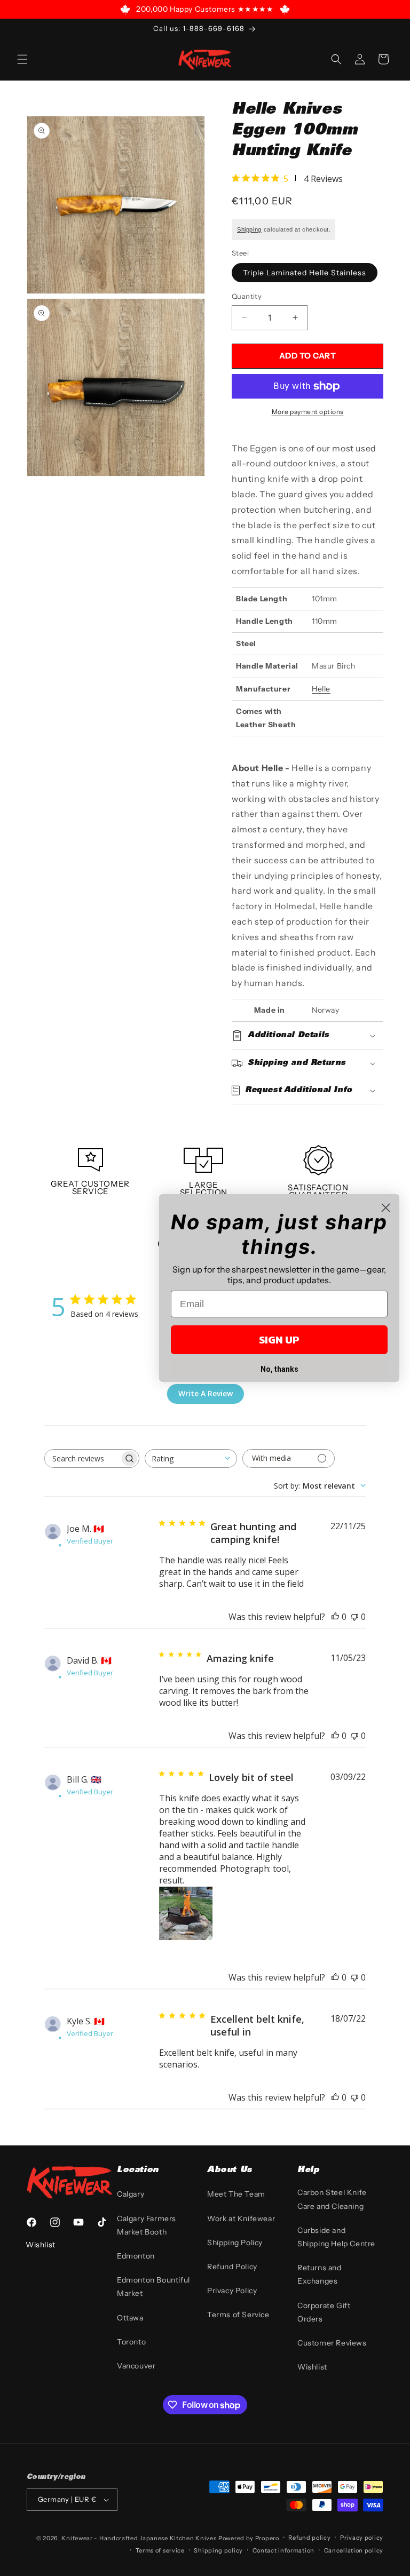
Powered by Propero (249, 2538)
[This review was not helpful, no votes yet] (354, 1617)
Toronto (131, 2342)
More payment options (308, 412)
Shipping (249, 229)
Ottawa (130, 2318)
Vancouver (136, 2366)
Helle (321, 689)
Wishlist (312, 2367)
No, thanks (279, 1369)
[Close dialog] (386, 1208)
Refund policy (309, 2538)
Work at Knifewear (241, 2219)
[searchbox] (82, 1458)
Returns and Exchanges (320, 2274)
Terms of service (160, 2550)
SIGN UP (279, 1340)
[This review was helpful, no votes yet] (335, 1617)
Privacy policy (362, 2538)
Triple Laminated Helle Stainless (305, 273)
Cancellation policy (354, 2550)
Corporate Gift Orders (324, 2312)
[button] (22, 59)
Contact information (283, 2550)
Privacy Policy (232, 2291)
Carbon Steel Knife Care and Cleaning (332, 2199)
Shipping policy (218, 2550)
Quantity (247, 296)
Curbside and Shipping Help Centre (336, 2237)
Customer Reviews (332, 2343)
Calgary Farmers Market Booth (147, 2225)
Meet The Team (236, 2194)
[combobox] (191, 1458)
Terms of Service (238, 2315)
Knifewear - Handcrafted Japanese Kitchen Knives (139, 2538)
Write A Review (206, 1393)
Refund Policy (232, 2267)
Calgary (131, 2194)
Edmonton (136, 2256)
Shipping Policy (235, 2243)
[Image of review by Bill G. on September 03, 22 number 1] (186, 1913)
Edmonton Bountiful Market (153, 2287)
